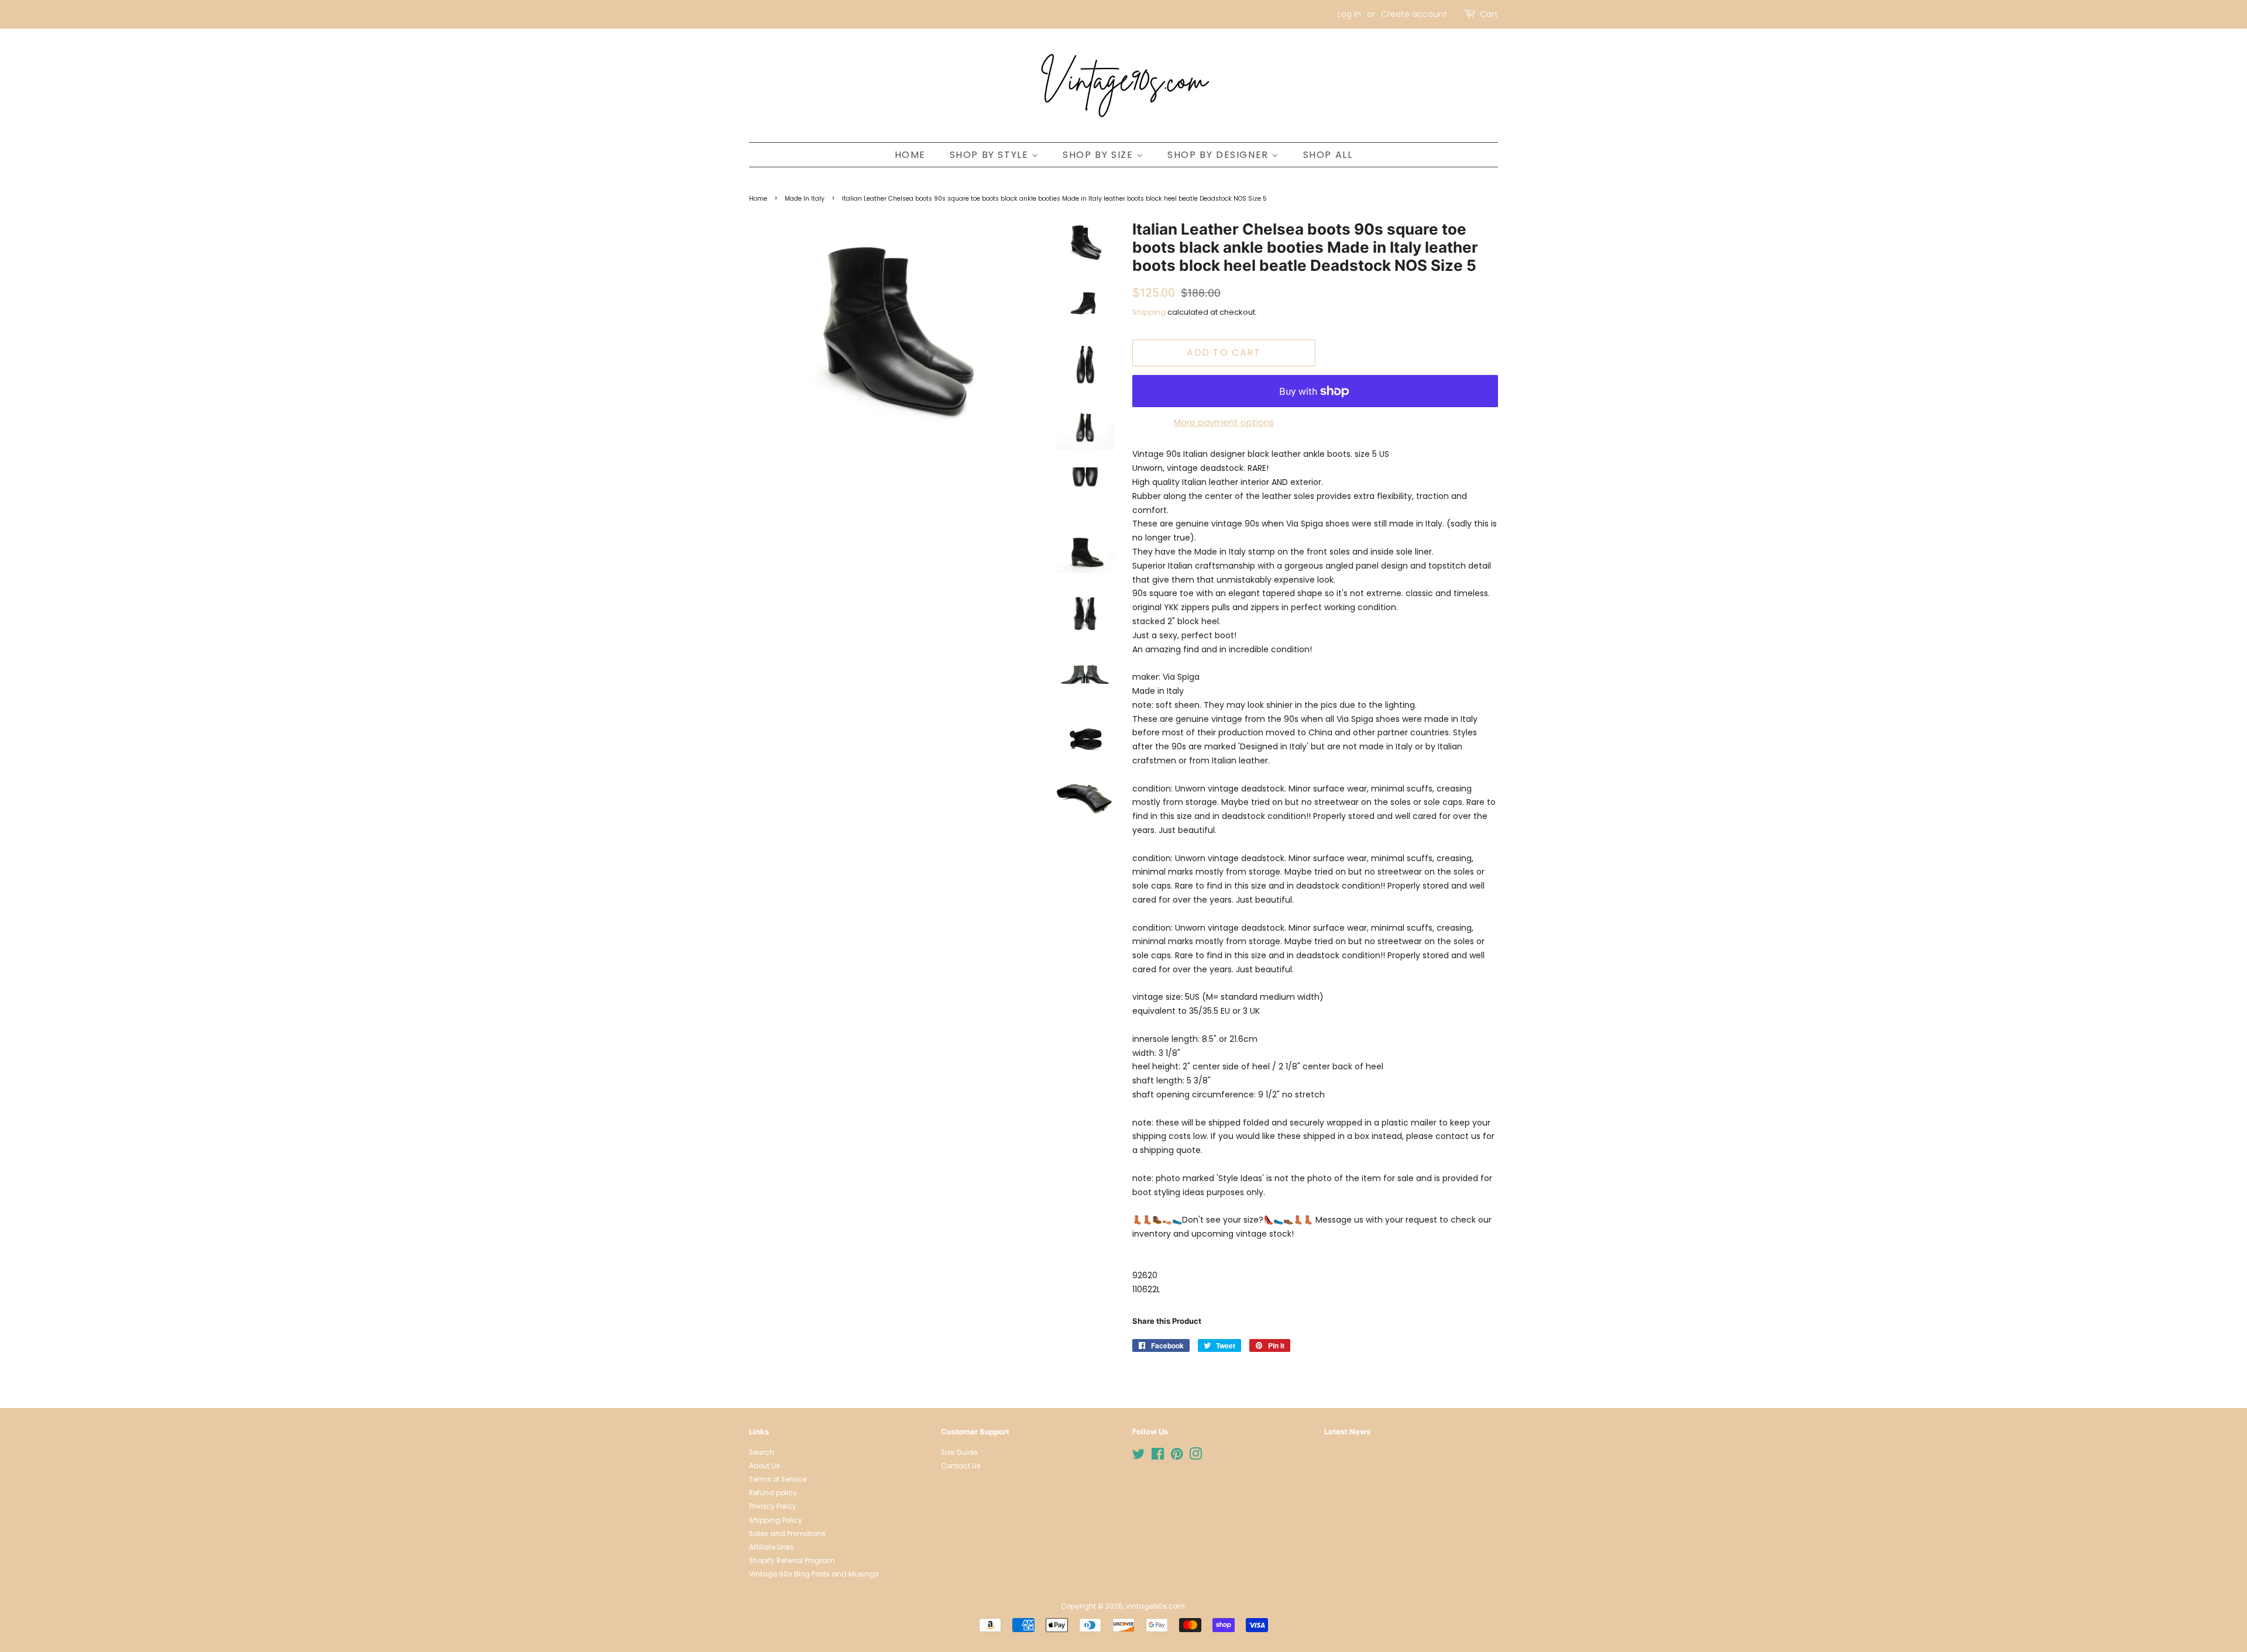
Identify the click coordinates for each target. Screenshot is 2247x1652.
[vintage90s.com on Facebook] (1158, 1457)
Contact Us (961, 1466)
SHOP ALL (1328, 155)
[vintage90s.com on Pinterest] (1177, 1457)
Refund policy (773, 1493)
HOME (910, 155)
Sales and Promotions (787, 1534)
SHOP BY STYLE (991, 155)
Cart (1489, 14)
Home (758, 199)
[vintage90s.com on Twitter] (1139, 1457)
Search (762, 1453)
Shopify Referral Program (792, 1561)
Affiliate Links (772, 1547)
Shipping (1149, 312)
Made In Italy (805, 199)
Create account (1414, 14)
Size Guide (959, 1453)
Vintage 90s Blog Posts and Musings (814, 1574)
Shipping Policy (776, 1520)
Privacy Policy (773, 1506)
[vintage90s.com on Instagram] (1195, 1457)
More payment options (1224, 422)
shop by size (1100, 155)
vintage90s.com (1155, 1606)
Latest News (1347, 1431)
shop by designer (1219, 155)
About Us (765, 1466)
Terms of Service (778, 1479)
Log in (1349, 14)
